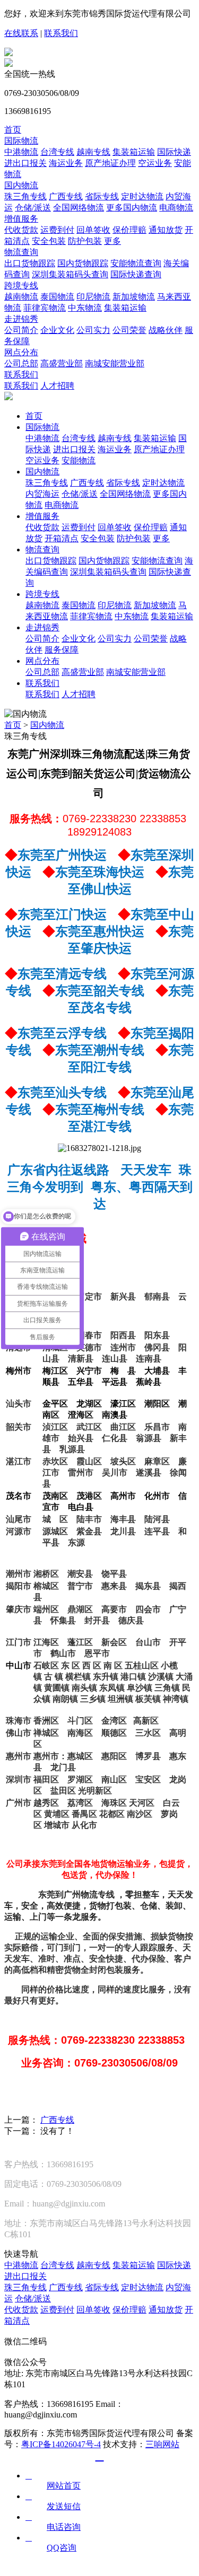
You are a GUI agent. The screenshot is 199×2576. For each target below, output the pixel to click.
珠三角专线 (25, 196)
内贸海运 (42, 494)
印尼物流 (93, 297)
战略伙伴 (166, 330)
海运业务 (66, 163)
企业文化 (57, 330)
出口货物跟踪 (30, 263)
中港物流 (21, 152)
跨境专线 (21, 285)
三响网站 (162, 2444)
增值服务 (21, 219)
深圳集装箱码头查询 (70, 274)
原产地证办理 (110, 163)
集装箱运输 (134, 152)
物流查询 (21, 252)
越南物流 (21, 297)
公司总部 (21, 363)
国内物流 (21, 185)
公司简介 (21, 330)
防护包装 (85, 241)
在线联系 (21, 33)
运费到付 (57, 230)
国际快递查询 (136, 274)
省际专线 (102, 196)
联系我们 (61, 33)
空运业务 (155, 163)
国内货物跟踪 (83, 263)
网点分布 (21, 352)
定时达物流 (142, 196)
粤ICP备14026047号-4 (61, 2444)
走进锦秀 (21, 319)
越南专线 (93, 152)
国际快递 (174, 152)
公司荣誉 (129, 330)
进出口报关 (25, 163)
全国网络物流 (79, 208)
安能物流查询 (136, 263)
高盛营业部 (62, 363)
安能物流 (79, 460)
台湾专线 (57, 152)
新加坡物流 (134, 297)
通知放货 (166, 230)
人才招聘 (57, 386)
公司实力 (93, 330)
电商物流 (176, 208)
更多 (113, 241)
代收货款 (21, 230)
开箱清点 (62, 538)
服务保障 (62, 650)
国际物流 (21, 141)
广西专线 (66, 196)
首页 (13, 130)
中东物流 (85, 308)
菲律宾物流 (45, 308)
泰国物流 (57, 297)
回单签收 (93, 230)
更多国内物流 (132, 208)
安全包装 (49, 241)
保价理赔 (129, 230)
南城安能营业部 (115, 363)
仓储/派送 (33, 208)
